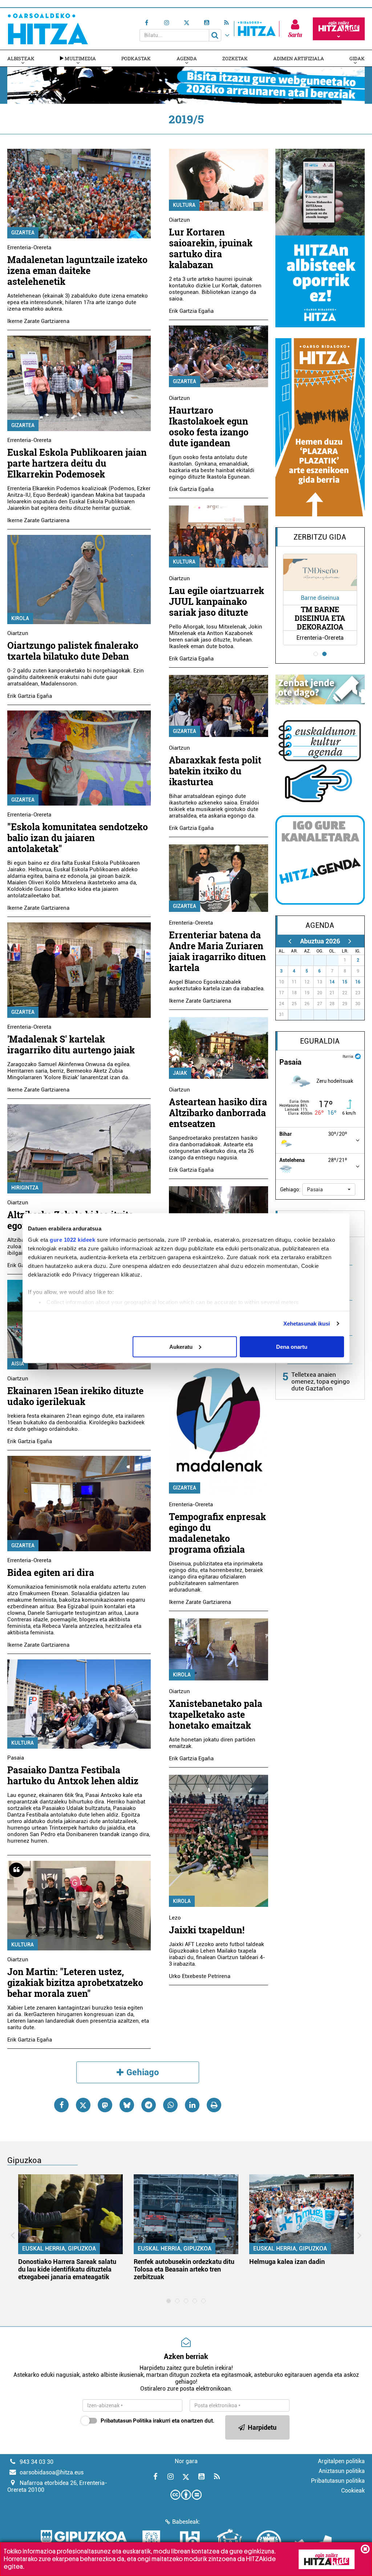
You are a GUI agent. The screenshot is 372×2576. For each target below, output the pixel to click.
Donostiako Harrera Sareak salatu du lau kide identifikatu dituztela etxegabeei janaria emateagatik (67, 2269)
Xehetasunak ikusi (307, 1324)
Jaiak (180, 1073)
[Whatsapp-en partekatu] (170, 2105)
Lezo (175, 1918)
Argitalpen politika (341, 2461)
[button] (329, 1189)
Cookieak (353, 2491)
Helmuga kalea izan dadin (287, 2262)
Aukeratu (181, 1346)
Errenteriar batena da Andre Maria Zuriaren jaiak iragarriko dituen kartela (217, 951)
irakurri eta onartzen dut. (157, 2421)
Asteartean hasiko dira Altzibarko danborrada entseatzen (218, 1113)
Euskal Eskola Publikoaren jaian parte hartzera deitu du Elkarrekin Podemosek (77, 463)
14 (332, 982)
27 (284, 960)
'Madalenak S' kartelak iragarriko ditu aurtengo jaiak (71, 1045)
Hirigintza (25, 1188)
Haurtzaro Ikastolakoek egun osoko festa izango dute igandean (209, 427)
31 (335, 960)
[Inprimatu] (214, 2105)
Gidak (357, 58)
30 (323, 960)
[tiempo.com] (358, 1056)
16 (358, 982)
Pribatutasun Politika (126, 2421)
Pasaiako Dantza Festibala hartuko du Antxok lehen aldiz (73, 1775)
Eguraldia (320, 1041)
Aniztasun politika (342, 2471)
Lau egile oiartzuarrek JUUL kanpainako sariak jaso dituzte (217, 601)
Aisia (18, 1364)
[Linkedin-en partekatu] (192, 2105)
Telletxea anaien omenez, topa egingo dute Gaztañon (321, 1381)
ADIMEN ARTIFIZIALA (299, 58)
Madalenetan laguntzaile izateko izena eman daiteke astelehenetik (77, 271)
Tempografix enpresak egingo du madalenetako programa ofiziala (217, 1533)
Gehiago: (290, 1189)
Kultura (23, 1743)
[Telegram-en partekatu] (149, 2105)
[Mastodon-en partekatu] (105, 2105)
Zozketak (235, 58)
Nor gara (186, 2461)
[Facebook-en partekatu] (61, 2105)
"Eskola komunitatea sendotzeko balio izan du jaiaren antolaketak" (78, 838)
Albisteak (21, 58)
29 (310, 960)
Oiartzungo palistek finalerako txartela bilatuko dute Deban (73, 651)
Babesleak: (186, 2522)
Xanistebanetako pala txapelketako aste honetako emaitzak (216, 1714)
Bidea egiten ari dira (51, 1572)
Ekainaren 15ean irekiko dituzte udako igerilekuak (75, 1396)
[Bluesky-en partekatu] (127, 2105)
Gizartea (23, 233)
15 (345, 982)
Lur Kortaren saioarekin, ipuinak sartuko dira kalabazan (211, 248)
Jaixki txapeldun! (207, 1930)
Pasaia (16, 1758)
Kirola (20, 618)
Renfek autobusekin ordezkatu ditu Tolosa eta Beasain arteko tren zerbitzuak (184, 2269)
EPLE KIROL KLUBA (320, 618)
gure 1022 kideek (72, 1240)
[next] (350, 941)
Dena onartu (292, 1346)
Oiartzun (18, 633)
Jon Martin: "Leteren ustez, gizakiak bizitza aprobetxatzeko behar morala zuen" (75, 1983)
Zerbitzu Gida (320, 537)
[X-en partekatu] (83, 2105)
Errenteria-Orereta (29, 247)
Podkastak (136, 58)
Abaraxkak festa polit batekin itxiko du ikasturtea (215, 771)
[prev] (290, 941)
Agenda (187, 58)
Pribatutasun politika (338, 2481)
